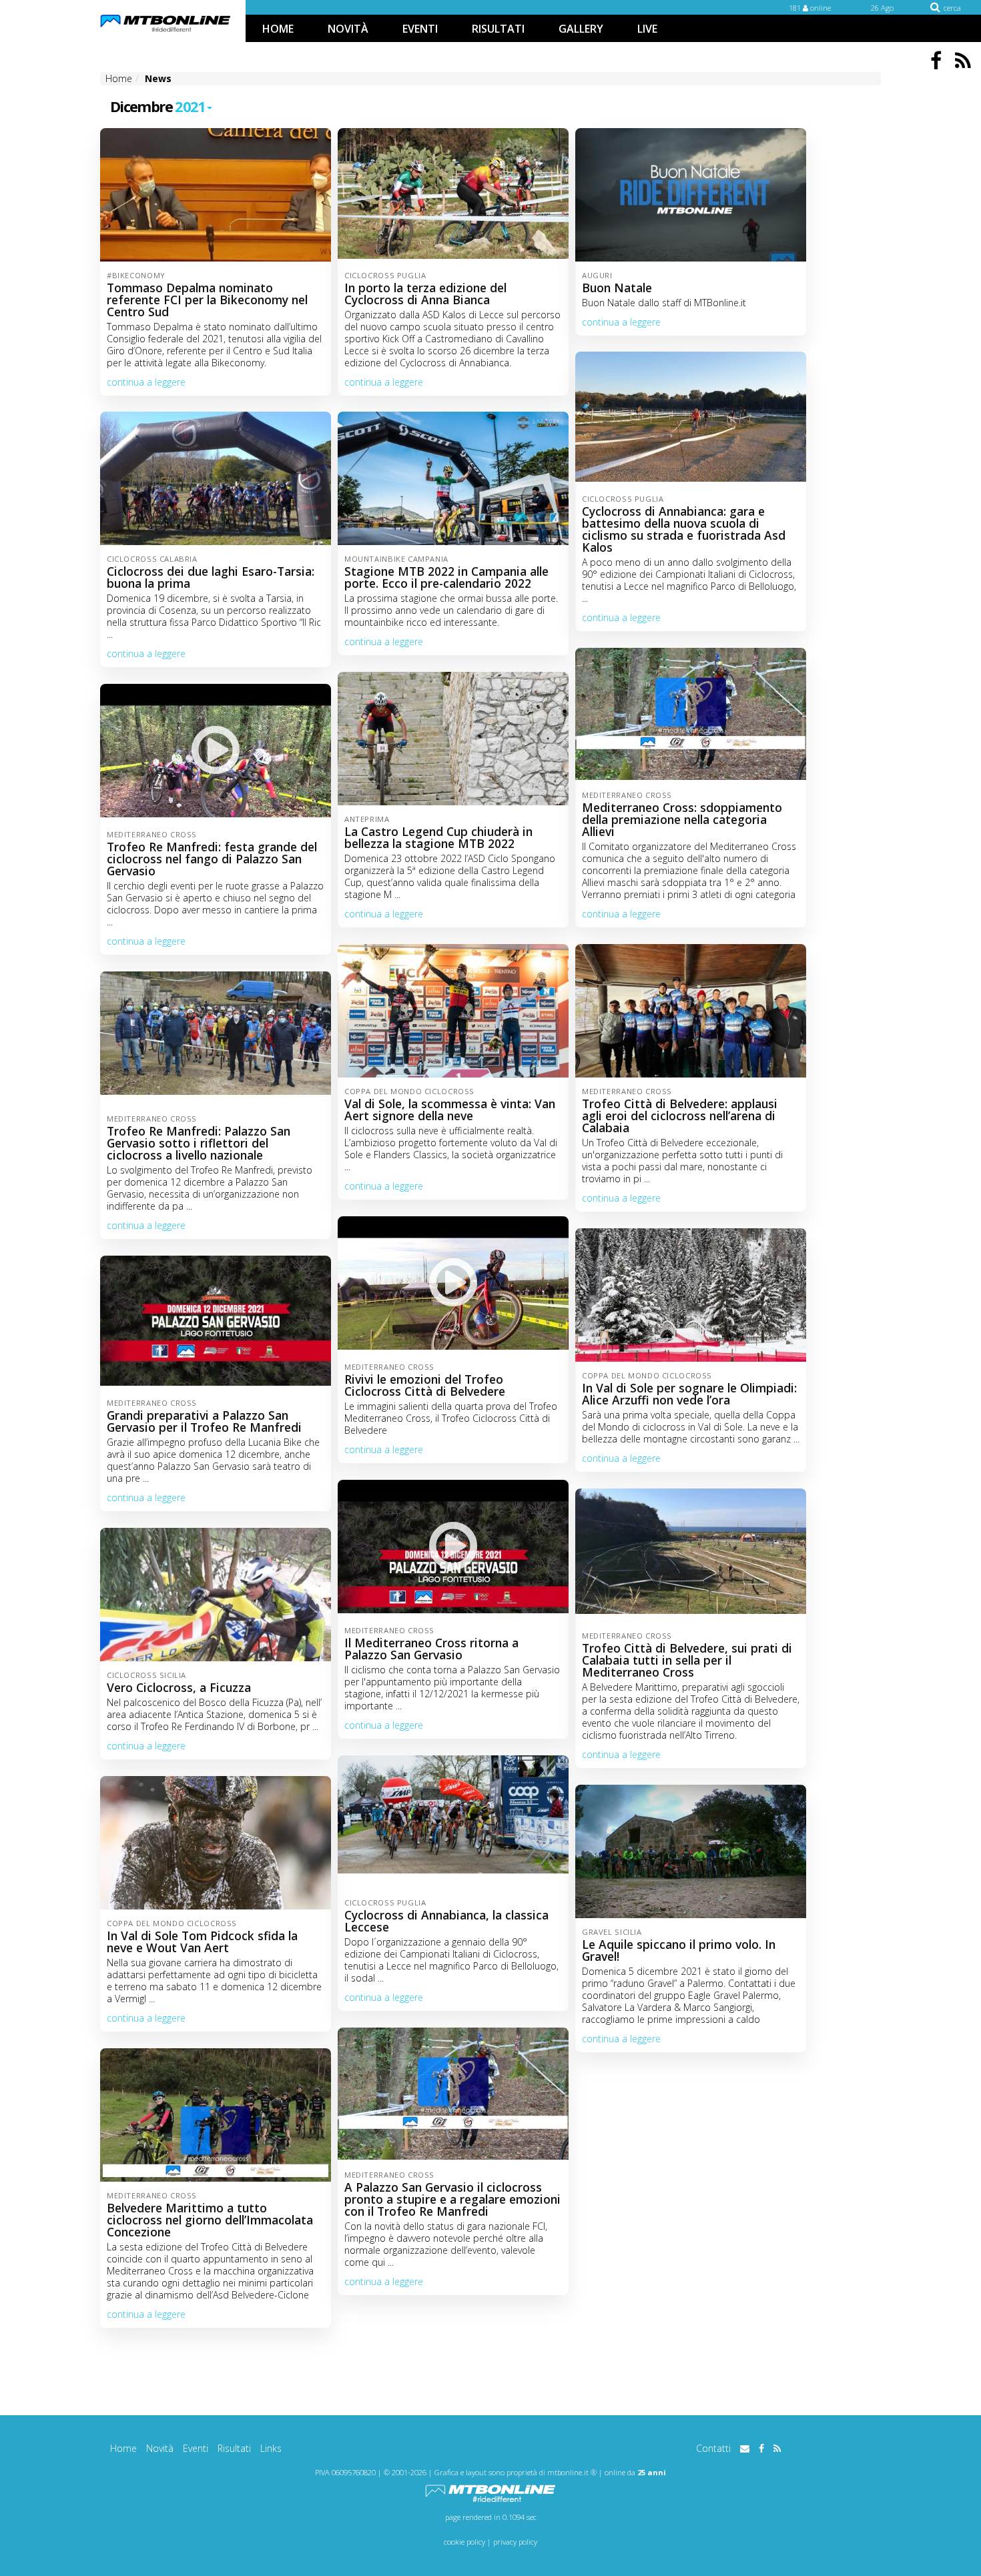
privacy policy (515, 2542)
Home (123, 2448)
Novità (160, 2448)
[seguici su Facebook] (761, 2448)
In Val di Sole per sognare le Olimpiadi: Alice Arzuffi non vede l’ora (689, 1394)
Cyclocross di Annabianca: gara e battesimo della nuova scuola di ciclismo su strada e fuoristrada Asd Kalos (684, 529)
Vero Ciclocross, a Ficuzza (179, 1687)
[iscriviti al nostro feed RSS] (777, 2448)
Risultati (234, 2448)
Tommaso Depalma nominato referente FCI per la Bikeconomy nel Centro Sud (207, 300)
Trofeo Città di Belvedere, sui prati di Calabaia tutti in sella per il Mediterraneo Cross (687, 1660)
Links (271, 2448)
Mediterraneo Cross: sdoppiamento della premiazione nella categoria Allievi (682, 819)
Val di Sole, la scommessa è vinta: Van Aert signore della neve (450, 1110)
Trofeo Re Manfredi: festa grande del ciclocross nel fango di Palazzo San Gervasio (212, 859)
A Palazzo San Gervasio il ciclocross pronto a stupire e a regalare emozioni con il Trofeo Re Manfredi (452, 2199)
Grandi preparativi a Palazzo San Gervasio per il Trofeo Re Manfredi (204, 1421)
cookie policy (464, 2542)
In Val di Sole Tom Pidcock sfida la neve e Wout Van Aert (202, 1942)
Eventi (196, 2448)
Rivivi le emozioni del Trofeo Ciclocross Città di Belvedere (425, 1385)
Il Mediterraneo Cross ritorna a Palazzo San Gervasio (431, 1649)
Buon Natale (617, 288)
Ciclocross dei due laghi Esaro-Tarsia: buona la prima (211, 577)
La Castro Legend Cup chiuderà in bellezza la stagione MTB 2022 (438, 837)
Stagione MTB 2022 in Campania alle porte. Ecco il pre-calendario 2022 (446, 577)
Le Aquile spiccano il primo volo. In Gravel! (679, 1950)
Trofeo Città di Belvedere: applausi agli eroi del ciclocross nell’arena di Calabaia (680, 1116)
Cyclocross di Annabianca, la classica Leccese (446, 1921)
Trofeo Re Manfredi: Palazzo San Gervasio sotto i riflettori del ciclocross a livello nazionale (199, 1143)
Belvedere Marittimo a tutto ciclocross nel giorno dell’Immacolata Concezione (210, 2220)
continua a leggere (146, 382)
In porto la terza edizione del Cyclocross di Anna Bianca (425, 294)
